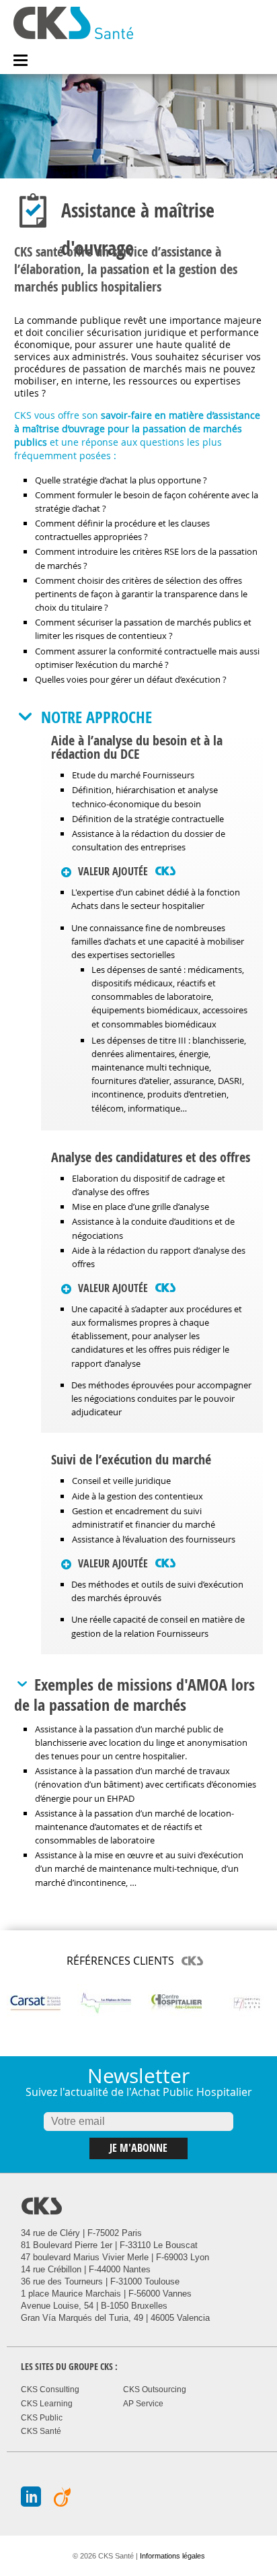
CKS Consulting (50, 2389)
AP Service (143, 2404)
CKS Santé (41, 2431)
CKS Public (42, 2418)
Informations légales (172, 2556)
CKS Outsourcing (155, 2389)
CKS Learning (47, 2404)
